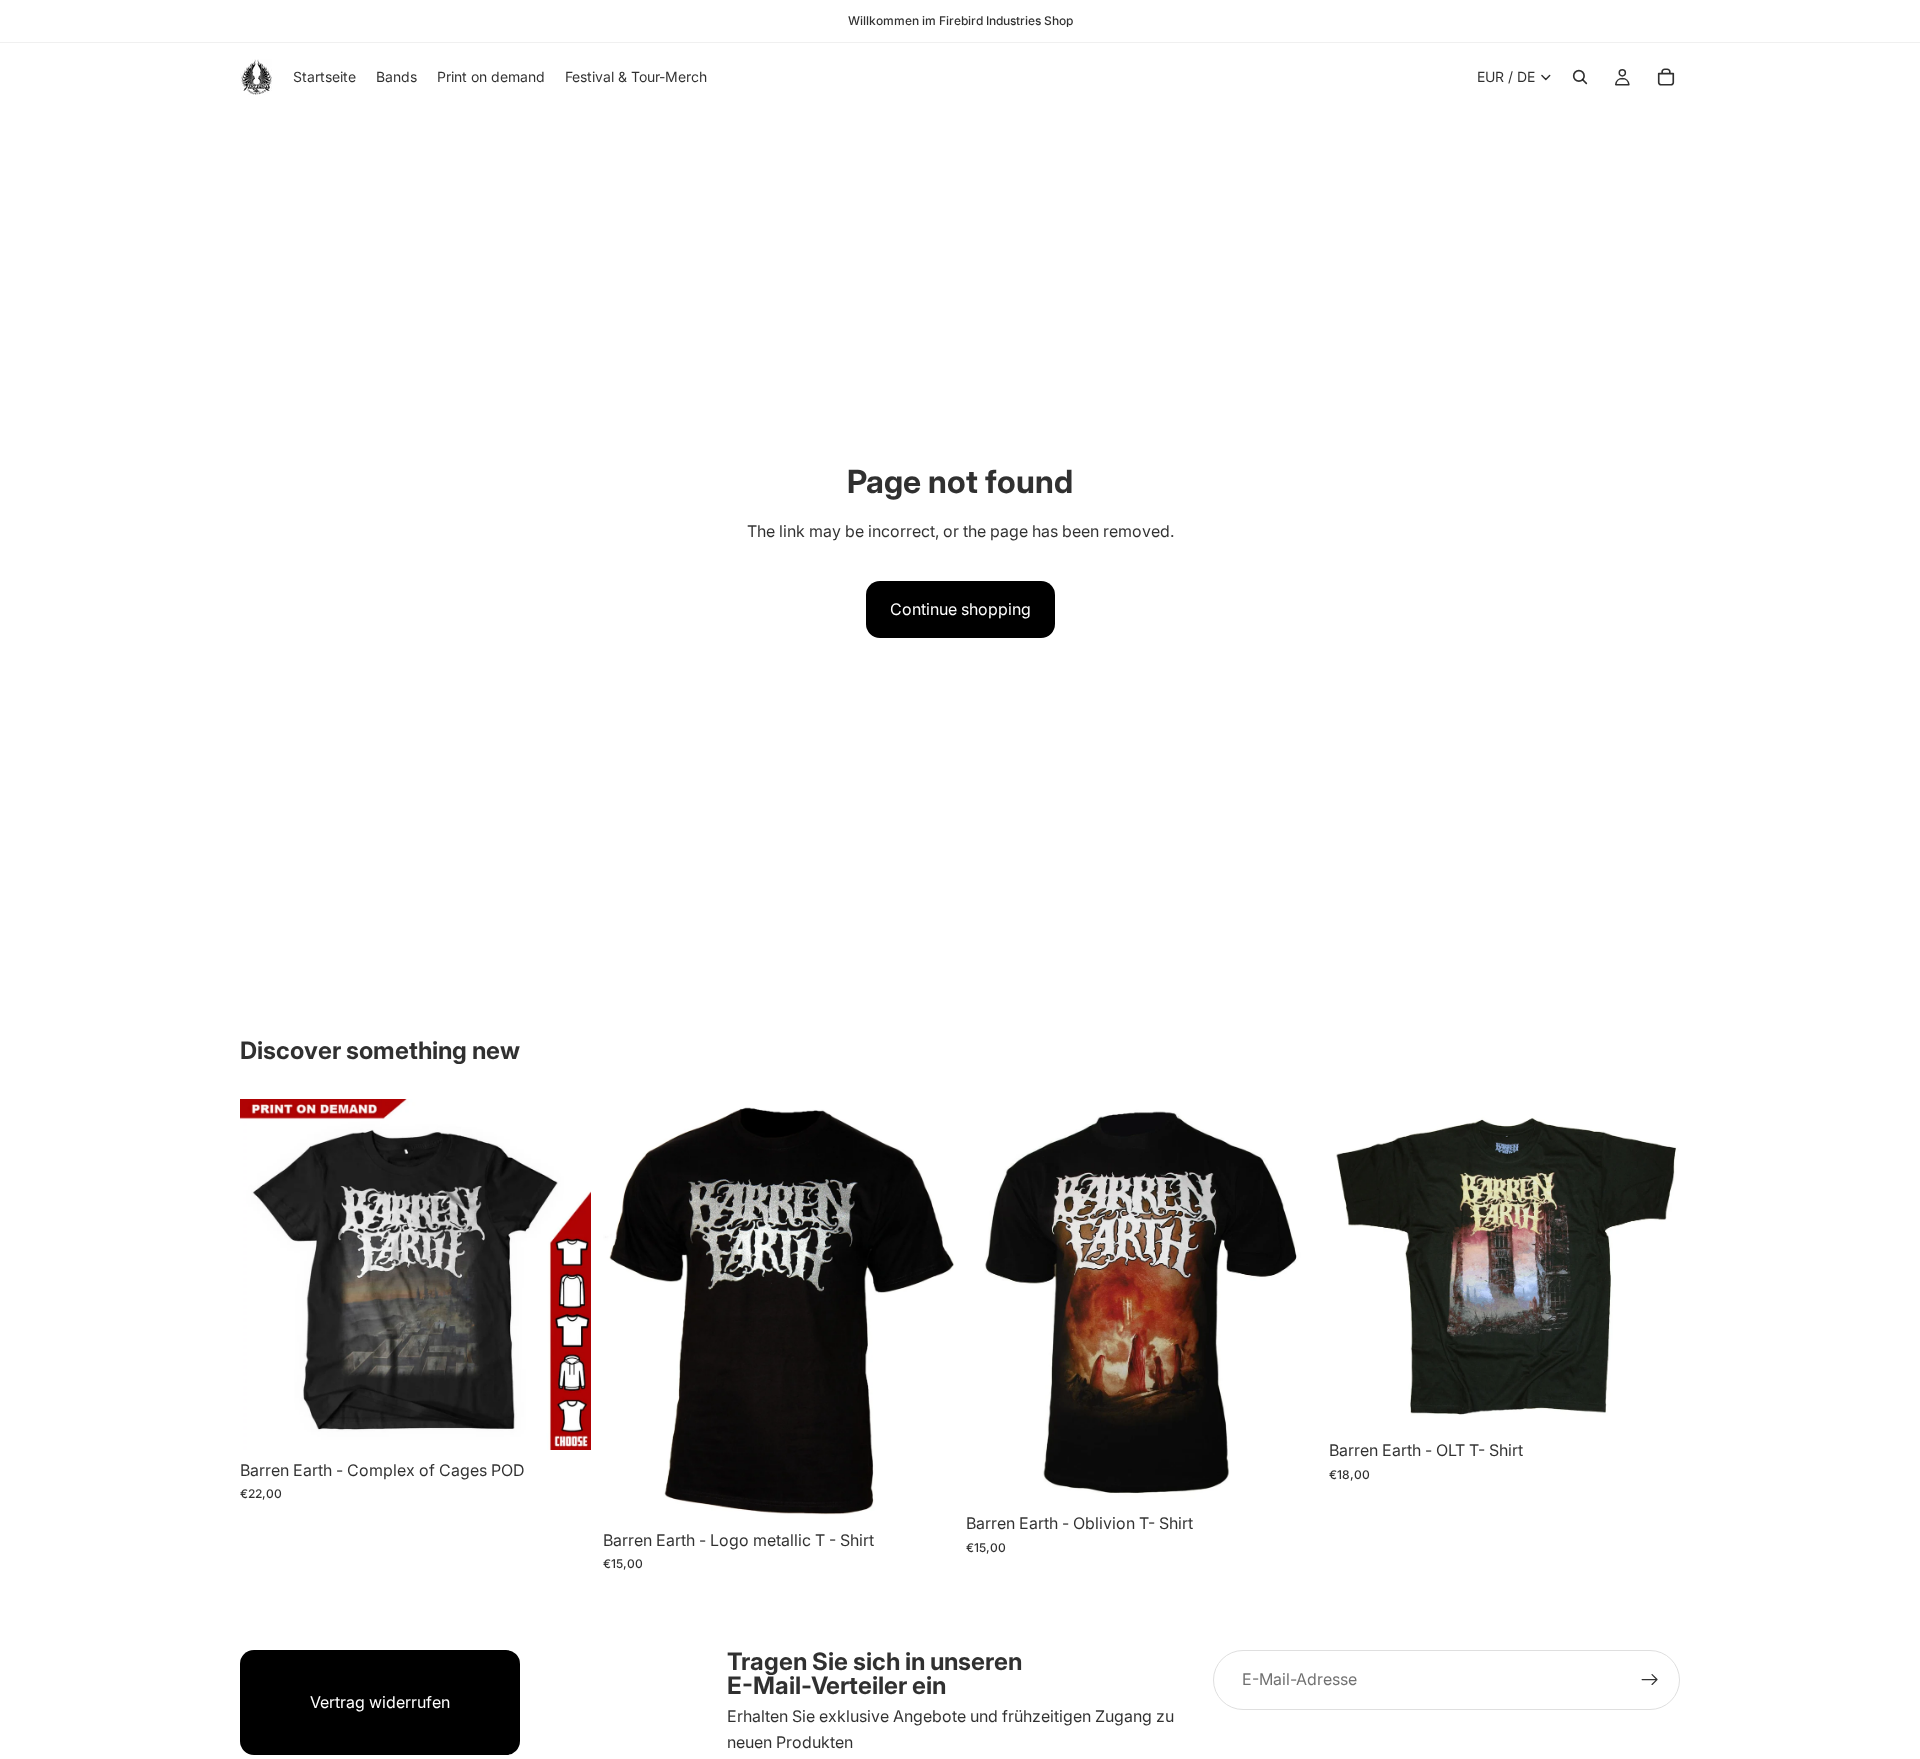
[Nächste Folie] (561, 1274)
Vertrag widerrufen (380, 1702)
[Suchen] (1580, 77)
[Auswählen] (560, 1419)
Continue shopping (960, 609)
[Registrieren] (1650, 1680)
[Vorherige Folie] (270, 1274)
